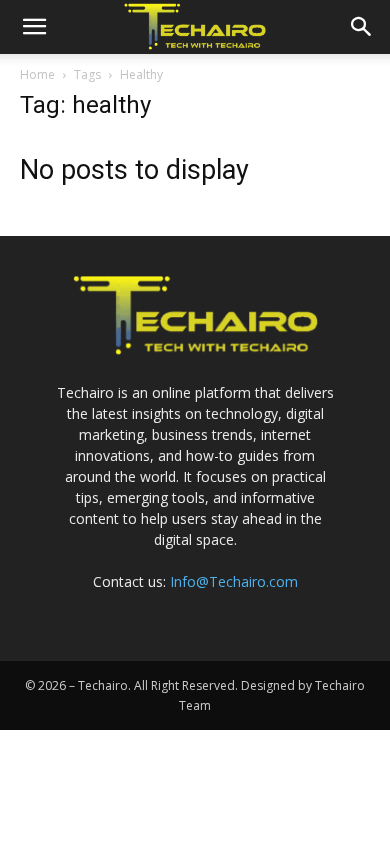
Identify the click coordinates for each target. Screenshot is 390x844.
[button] (34, 27)
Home (37, 74)
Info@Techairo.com (234, 581)
